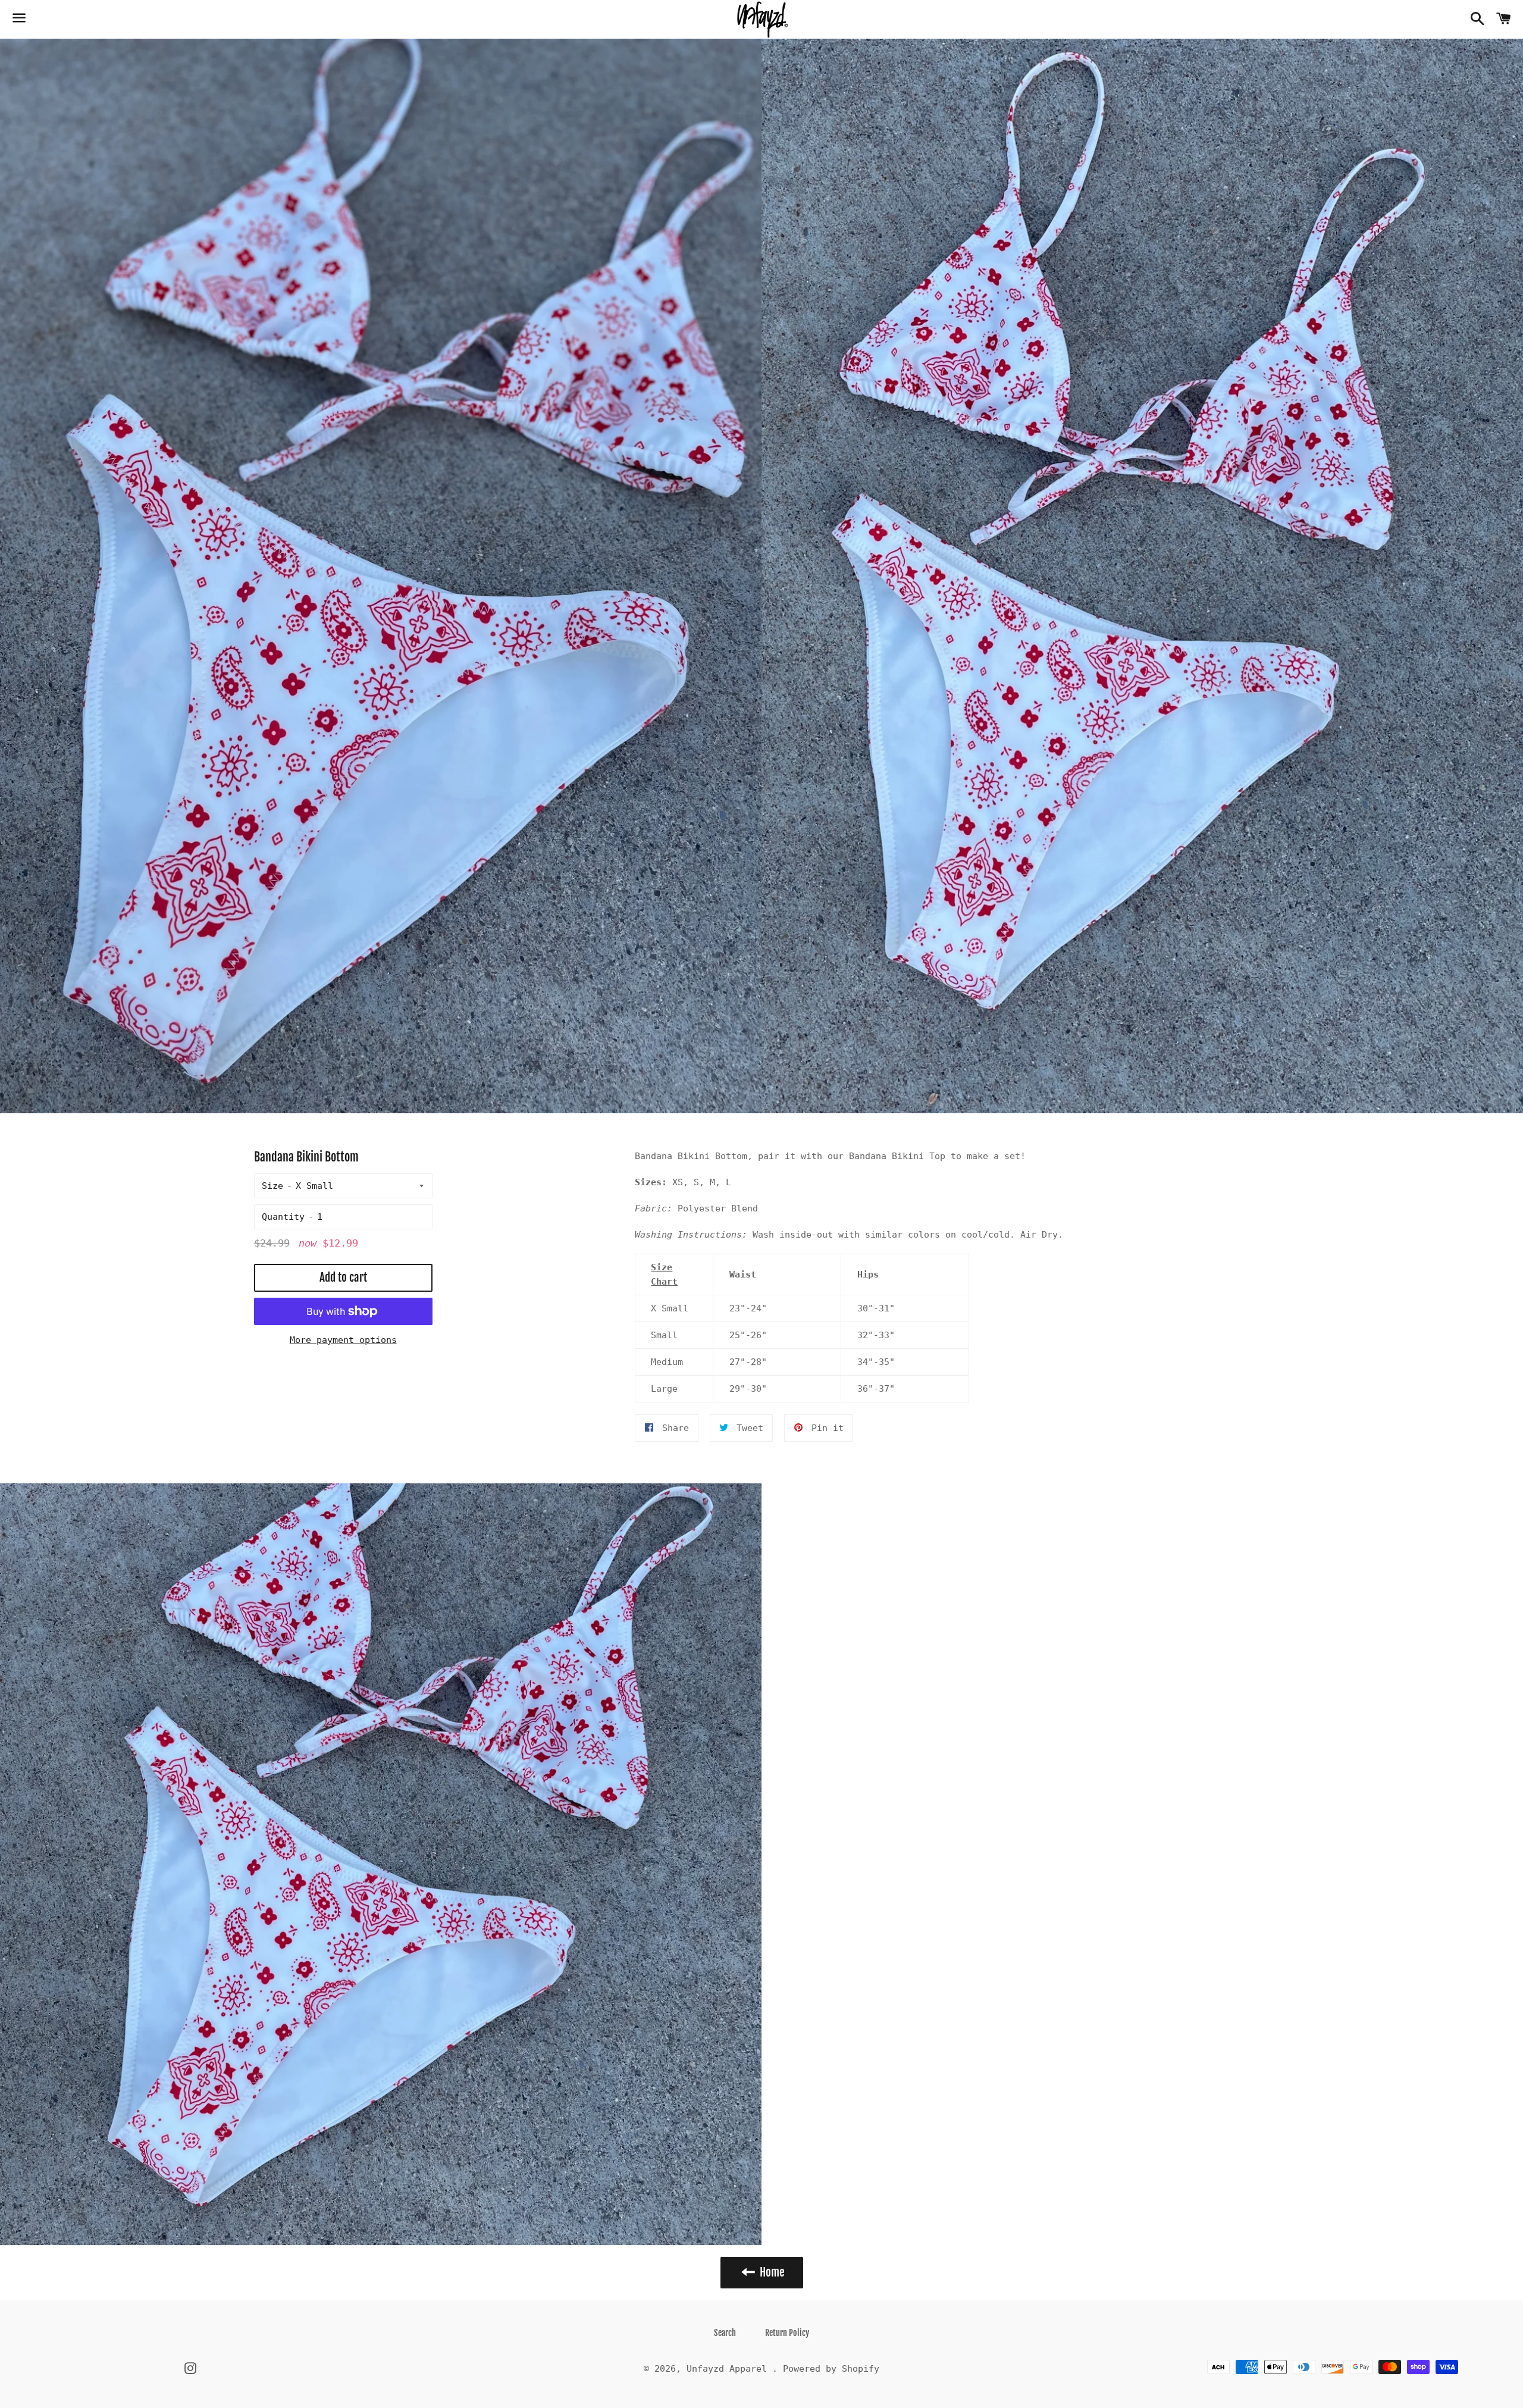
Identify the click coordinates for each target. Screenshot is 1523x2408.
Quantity (283, 1217)
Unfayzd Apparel (729, 2369)
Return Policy (787, 2333)
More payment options (343, 1340)
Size (272, 1186)
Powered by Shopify (831, 2369)
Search (725, 2333)
